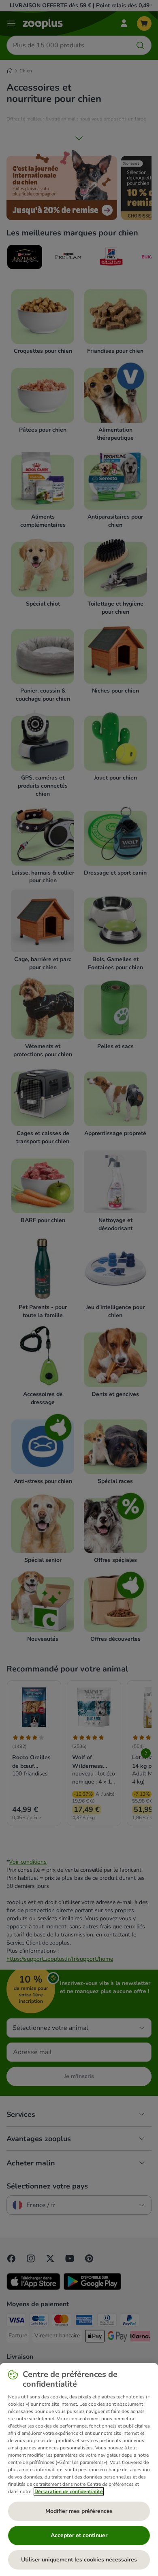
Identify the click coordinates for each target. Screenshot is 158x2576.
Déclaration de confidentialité (69, 2491)
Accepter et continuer (79, 2535)
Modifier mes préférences (79, 2511)
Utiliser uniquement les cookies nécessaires (79, 2560)
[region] (79, 2470)
